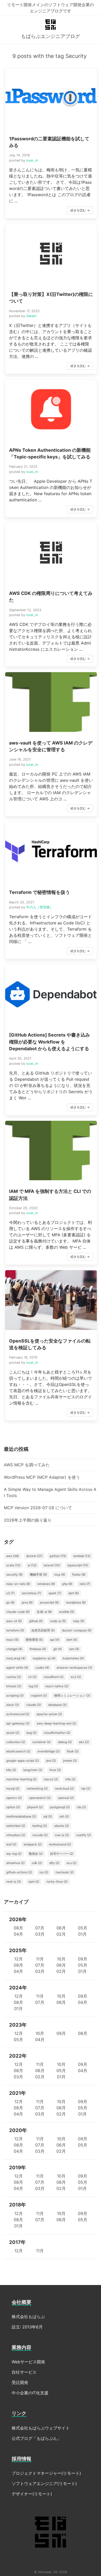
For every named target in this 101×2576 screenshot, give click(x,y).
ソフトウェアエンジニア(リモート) (44, 2483)
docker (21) (34, 1556)
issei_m (32, 160)
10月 (61, 1959)
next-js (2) (14, 1881)
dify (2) (54, 1863)
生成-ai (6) (44, 1612)
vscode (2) (40, 1835)
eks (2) (84, 1742)
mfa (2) (70, 1779)
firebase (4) (38, 1649)
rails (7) (85, 1584)
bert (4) (72, 1640)
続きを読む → (80, 210)
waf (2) (11, 1844)
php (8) (67, 1584)
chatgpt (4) (14, 1649)
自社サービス (24, 2372)
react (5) (12, 1640)
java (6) (27, 1602)
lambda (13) (82, 1556)
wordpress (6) (76, 1602)
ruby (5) (79, 1621)
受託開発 (20, 2382)
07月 (40, 1928)
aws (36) (13, 1556)
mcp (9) (60, 1574)
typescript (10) (78, 1565)
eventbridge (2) (49, 1751)
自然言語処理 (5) (43, 1630)
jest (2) (51, 1761)
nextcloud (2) (64, 1788)
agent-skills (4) (17, 1668)
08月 (18, 1928)
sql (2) (48, 1816)
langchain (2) (33, 1770)
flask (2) (73, 1751)
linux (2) (55, 1770)
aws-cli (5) (14, 1621)
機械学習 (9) (38, 1574)
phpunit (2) (35, 1807)
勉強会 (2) (36, 1854)
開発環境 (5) (34, 1640)
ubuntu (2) (62, 1826)
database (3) (57, 1705)
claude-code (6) (18, 1612)
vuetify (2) (84, 1835)
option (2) (13, 1807)
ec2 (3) (76, 1677)
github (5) (36, 1621)
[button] (51, 143)
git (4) (58, 1649)
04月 (18, 1934)
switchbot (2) (16, 1826)
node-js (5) (58, 1621)
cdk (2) (37, 1863)
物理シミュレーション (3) (72, 1695)
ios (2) (44, 1872)
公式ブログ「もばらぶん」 (37, 2438)
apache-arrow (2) (49, 1714)
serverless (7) (31, 1593)
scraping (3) (15, 1695)
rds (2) (81, 1807)
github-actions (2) (19, 1872)
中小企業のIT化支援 (30, 2393)
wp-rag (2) (14, 1854)
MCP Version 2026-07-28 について (38, 1508)
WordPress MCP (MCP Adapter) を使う (42, 1477)
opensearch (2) (40, 1798)
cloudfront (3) (54, 1677)
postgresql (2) (60, 1807)
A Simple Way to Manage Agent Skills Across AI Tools (50, 1492)
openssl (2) (66, 1798)
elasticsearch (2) (18, 1751)
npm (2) (34, 1881)
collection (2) (16, 1742)
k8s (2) (11, 1770)
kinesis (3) (14, 1686)
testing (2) (40, 1826)
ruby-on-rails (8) (18, 1584)
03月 (40, 1934)
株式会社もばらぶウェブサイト (41, 2428)
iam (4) (74, 1649)
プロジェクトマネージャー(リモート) (46, 2473)
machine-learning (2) (21, 1779)
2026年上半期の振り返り (28, 1520)
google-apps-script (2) (23, 1761)
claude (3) (34, 1705)
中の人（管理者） (40, 907)
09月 (83, 1959)
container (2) (42, 1742)
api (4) (55, 1640)
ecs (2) (71, 1863)
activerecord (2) (18, 1714)
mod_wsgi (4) (16, 1658)
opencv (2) (14, 1798)
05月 (83, 1928)
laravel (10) (52, 1565)
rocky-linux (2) (57, 1881)
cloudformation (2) (57, 1733)
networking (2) (37, 1788)
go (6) (10, 1602)
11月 (40, 1959)
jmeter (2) (70, 1761)
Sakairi (31, 316)
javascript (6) (49, 1602)
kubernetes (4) (73, 1658)
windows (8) (46, 1584)
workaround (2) (60, 1844)
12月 (19, 1959)
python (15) (58, 1556)
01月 (82, 1934)
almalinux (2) (15, 1863)
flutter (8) (79, 1574)
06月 (61, 1928)
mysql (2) (13, 1788)
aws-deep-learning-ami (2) (56, 1723)
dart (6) (74, 1593)
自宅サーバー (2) (62, 1854)
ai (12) (32, 1565)
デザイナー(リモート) (32, 2494)
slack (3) (13, 1705)
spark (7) (55, 1593)
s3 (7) (10, 1593)
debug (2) (65, 1742)
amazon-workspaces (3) (74, 1668)
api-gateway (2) (18, 1723)
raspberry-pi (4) (44, 1658)
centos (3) (14, 1677)
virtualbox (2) (16, 1835)
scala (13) (13, 1565)
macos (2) (51, 1779)
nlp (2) (86, 1788)
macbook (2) (64, 1872)
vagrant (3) (39, 1695)
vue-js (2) (62, 1835)
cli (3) (32, 1677)
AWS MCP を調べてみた (27, 1465)
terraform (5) (15, 1630)
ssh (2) (64, 1816)
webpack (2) (33, 1844)
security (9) (14, 1574)
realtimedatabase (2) (21, 1816)
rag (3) (33, 1686)
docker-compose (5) (77, 1630)
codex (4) (42, 1668)
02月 (61, 1934)
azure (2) (13, 1733)
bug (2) (31, 1733)
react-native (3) (57, 1686)
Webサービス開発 (28, 2362)
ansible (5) (67, 1612)
